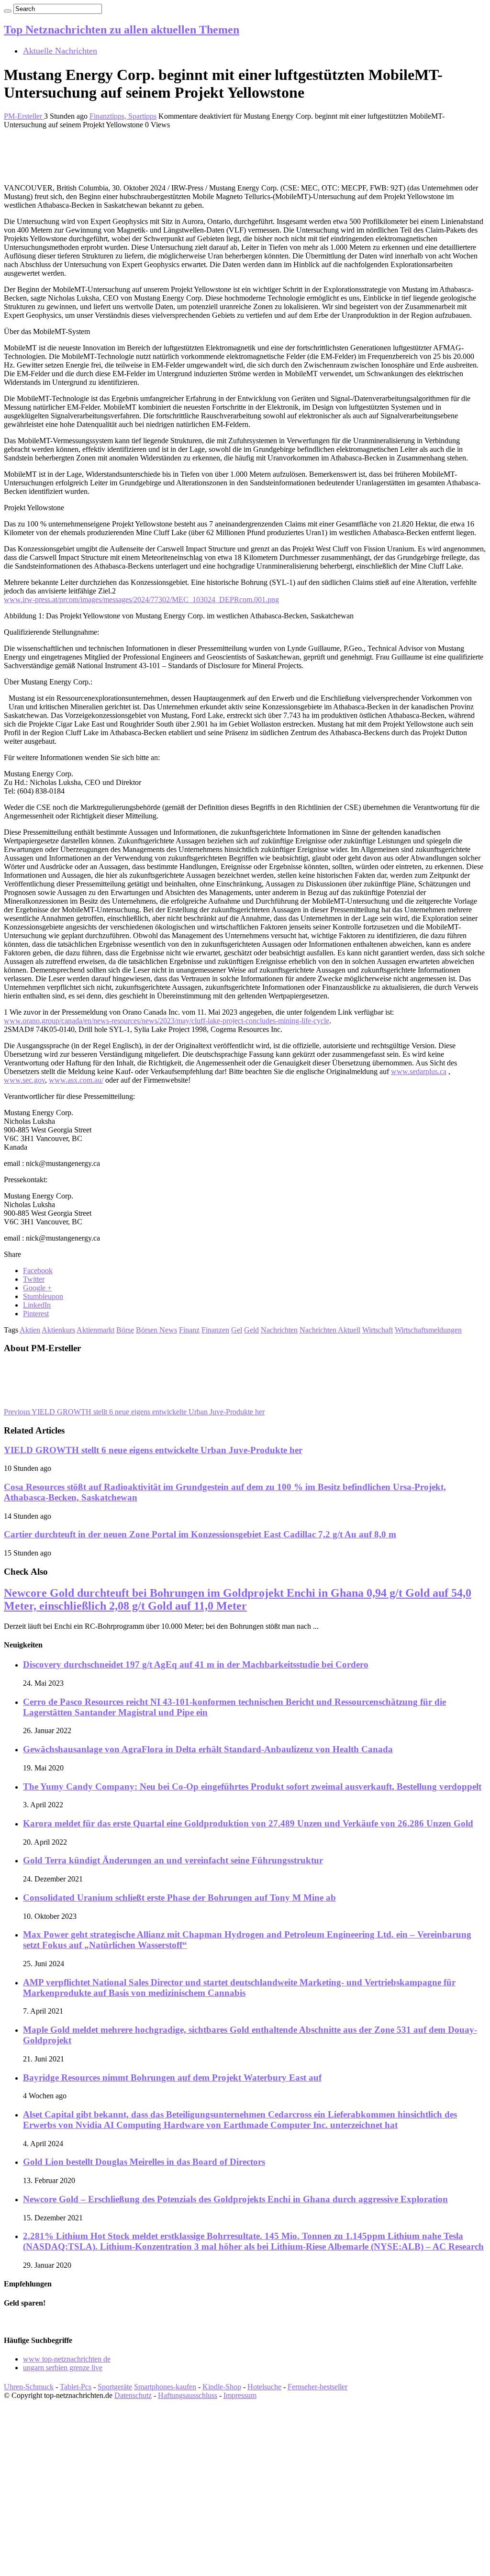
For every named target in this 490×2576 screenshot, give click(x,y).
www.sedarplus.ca (419, 1071)
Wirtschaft (378, 1330)
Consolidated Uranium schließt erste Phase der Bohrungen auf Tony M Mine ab (179, 1898)
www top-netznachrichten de (67, 2359)
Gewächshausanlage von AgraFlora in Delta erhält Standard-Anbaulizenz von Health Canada (208, 1749)
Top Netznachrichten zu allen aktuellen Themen (122, 30)
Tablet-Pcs (76, 2387)
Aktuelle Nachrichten (60, 51)
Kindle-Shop (222, 2387)
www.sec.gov (24, 1080)
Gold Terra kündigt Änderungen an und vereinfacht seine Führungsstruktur (173, 1860)
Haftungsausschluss (188, 2395)
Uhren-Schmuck (29, 2387)
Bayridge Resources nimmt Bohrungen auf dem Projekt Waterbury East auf (172, 2078)
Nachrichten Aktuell (330, 1330)
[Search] (8, 11)
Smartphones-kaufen (165, 2387)
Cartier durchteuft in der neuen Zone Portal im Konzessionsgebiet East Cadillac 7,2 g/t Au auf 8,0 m (200, 1534)
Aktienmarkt (95, 1330)
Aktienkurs (58, 1330)
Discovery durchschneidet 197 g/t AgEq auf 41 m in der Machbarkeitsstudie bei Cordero (196, 1664)
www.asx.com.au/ (76, 1080)
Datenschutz (133, 2395)
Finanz (189, 1330)
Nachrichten (279, 1330)
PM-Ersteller (24, 116)
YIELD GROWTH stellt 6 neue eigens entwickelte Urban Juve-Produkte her (134, 1412)
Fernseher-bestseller (317, 2387)
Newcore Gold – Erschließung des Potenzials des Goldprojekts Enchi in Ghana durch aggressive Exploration (235, 2199)
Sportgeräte (115, 2387)
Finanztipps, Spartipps (123, 116)
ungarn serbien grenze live (63, 2368)
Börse (125, 1330)
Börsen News (156, 1330)
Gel (237, 1330)
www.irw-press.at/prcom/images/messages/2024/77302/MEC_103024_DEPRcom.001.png (141, 599)
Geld (251, 1330)
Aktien (30, 1330)
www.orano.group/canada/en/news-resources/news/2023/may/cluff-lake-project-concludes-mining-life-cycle (167, 1021)
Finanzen (215, 1330)
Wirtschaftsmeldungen (428, 1330)
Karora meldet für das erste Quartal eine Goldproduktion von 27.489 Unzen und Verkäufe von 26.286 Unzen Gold (248, 1823)
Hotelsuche (264, 2387)
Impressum (240, 2395)
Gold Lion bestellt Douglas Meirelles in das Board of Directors (144, 2162)
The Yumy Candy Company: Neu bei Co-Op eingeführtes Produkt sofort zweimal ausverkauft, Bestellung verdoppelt (252, 1786)
